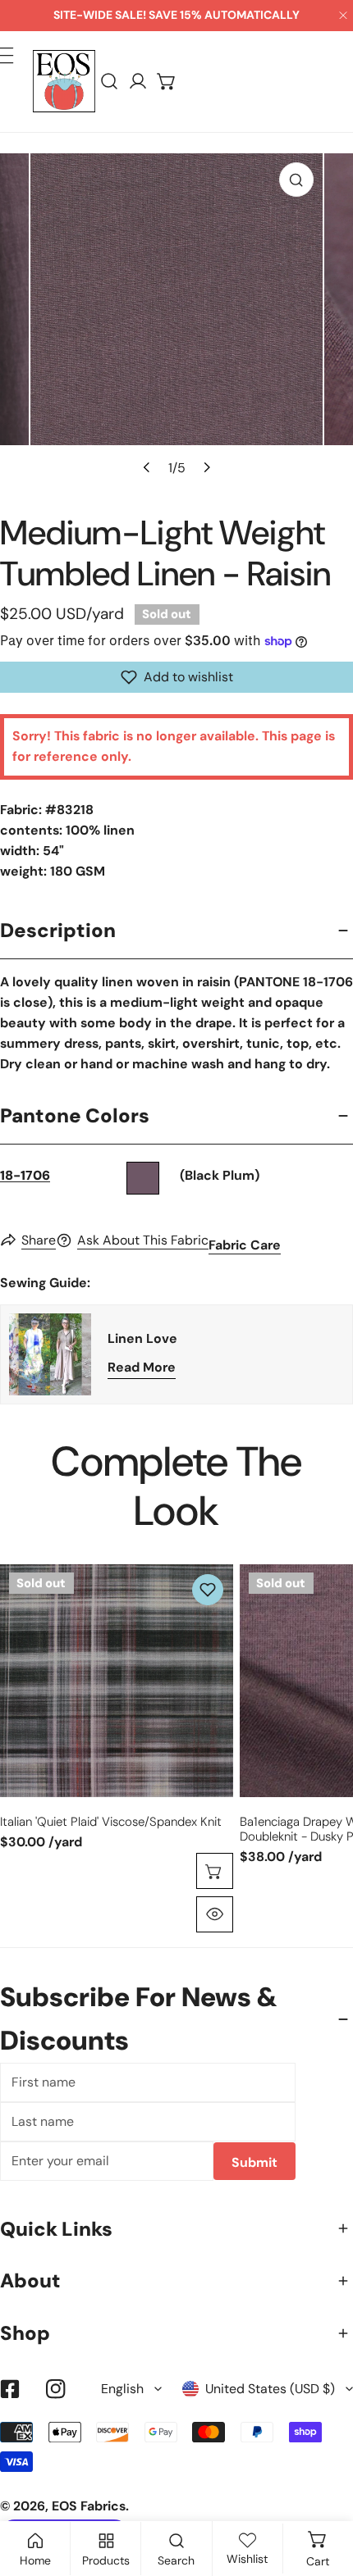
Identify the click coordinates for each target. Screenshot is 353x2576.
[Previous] (147, 467)
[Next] (205, 467)
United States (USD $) (270, 2389)
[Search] (110, 82)
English (122, 2389)
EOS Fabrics (89, 2506)
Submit (254, 2162)
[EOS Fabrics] (64, 81)
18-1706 (25, 1175)
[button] (167, 82)
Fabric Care (245, 1245)
